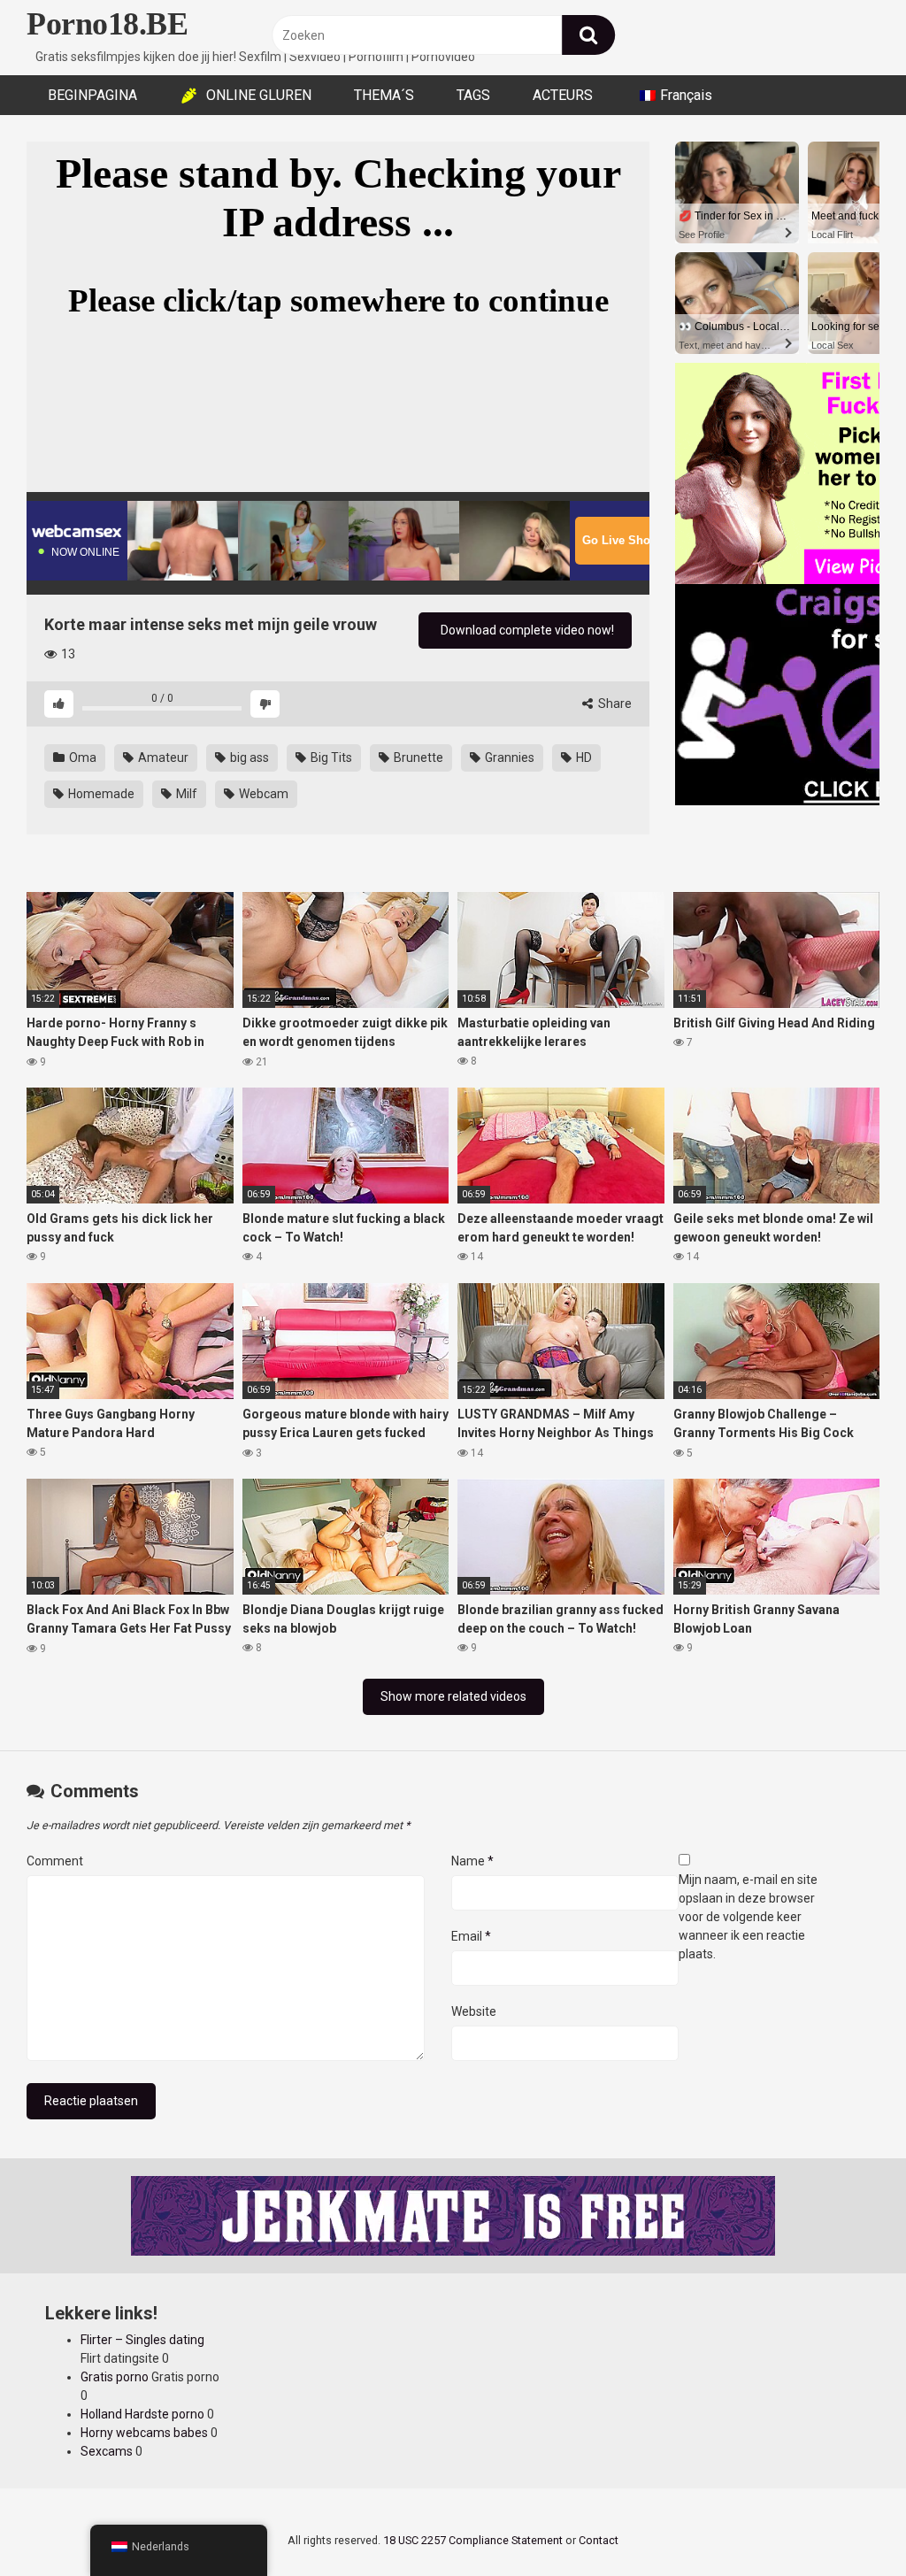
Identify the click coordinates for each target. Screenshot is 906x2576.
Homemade (100, 794)
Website (474, 2011)
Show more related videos (453, 1696)
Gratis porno (115, 2377)
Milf (185, 794)
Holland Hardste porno (142, 2414)
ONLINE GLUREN (259, 95)
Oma (81, 757)
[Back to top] (847, 2522)
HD (583, 757)
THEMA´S (384, 95)
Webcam (262, 794)
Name (472, 1861)
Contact (599, 2540)
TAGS (473, 95)
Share (614, 704)
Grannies (508, 757)
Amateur (162, 757)
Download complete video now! (526, 630)
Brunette (417, 757)
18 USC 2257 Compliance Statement (473, 2540)
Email (471, 1936)
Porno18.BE (107, 24)
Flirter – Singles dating (142, 2340)
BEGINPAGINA (92, 95)
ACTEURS (563, 95)
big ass (248, 757)
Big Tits (330, 757)
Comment (55, 1861)
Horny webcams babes (144, 2433)
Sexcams (107, 2451)
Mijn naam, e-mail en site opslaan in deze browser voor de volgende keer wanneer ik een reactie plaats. (748, 1917)
